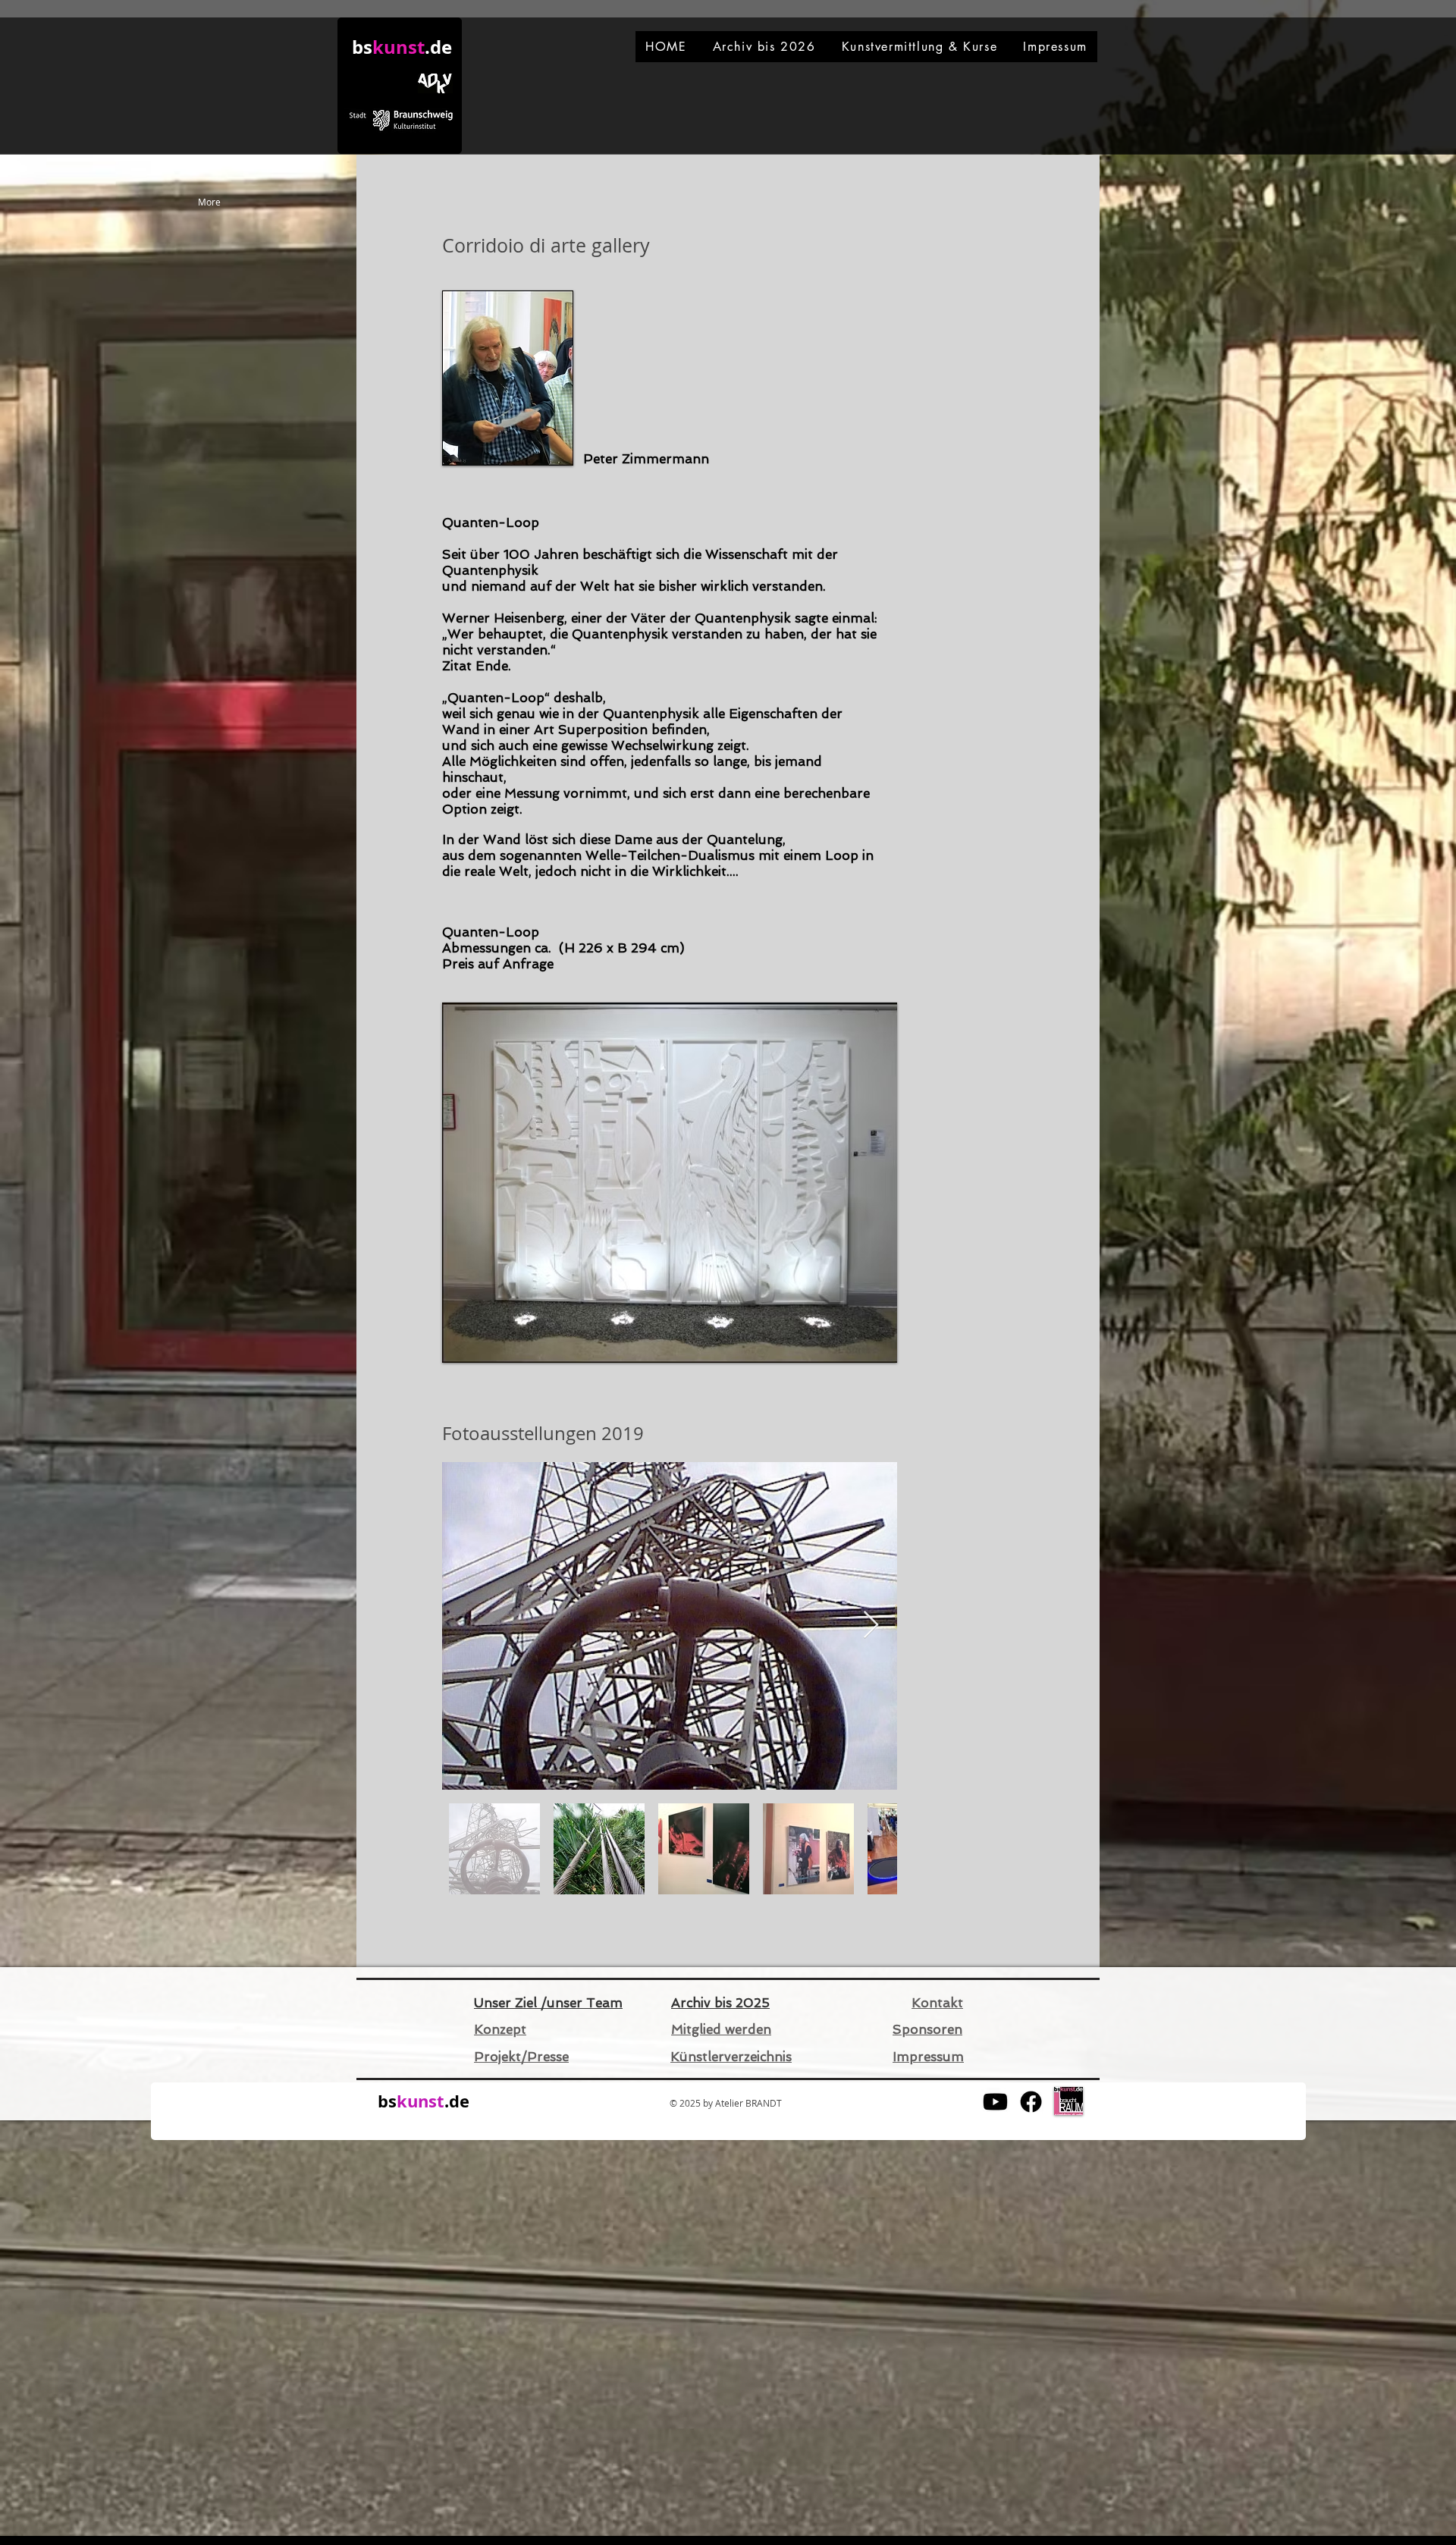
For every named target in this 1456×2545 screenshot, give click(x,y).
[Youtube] (995, 2102)
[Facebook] (1031, 2102)
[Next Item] (871, 1626)
